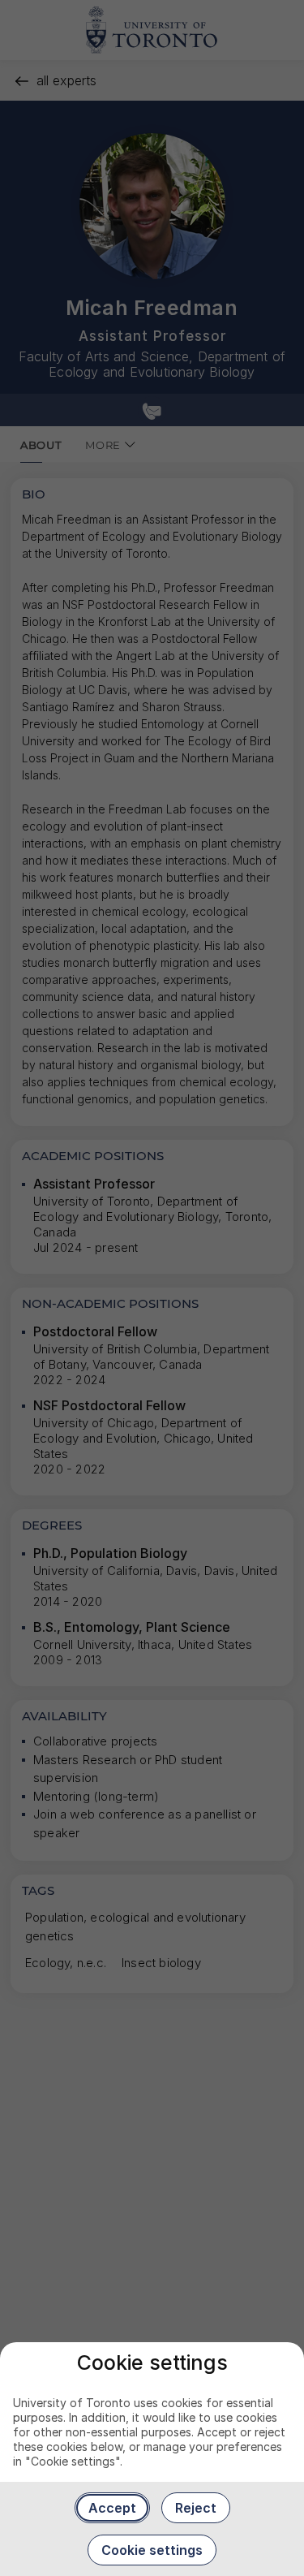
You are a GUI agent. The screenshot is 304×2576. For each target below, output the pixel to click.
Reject (196, 2508)
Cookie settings (152, 2550)
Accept (112, 2508)
